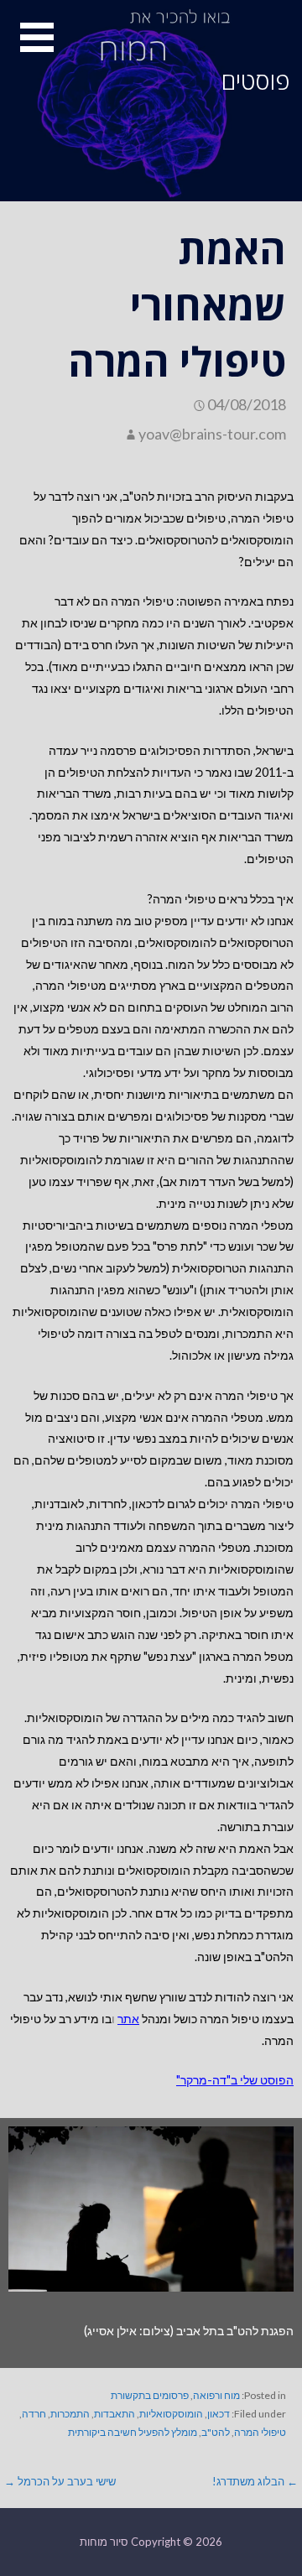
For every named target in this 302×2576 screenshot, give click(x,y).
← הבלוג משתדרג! (255, 2481)
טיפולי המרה (260, 2432)
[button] (27, 47)
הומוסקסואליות (171, 2414)
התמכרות (70, 2414)
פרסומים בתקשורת (150, 2395)
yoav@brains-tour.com (212, 434)
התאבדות (115, 2414)
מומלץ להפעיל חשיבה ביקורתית (133, 2432)
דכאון (219, 2414)
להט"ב (216, 2432)
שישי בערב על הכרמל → (60, 2481)
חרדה (34, 2414)
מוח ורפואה (216, 2395)
